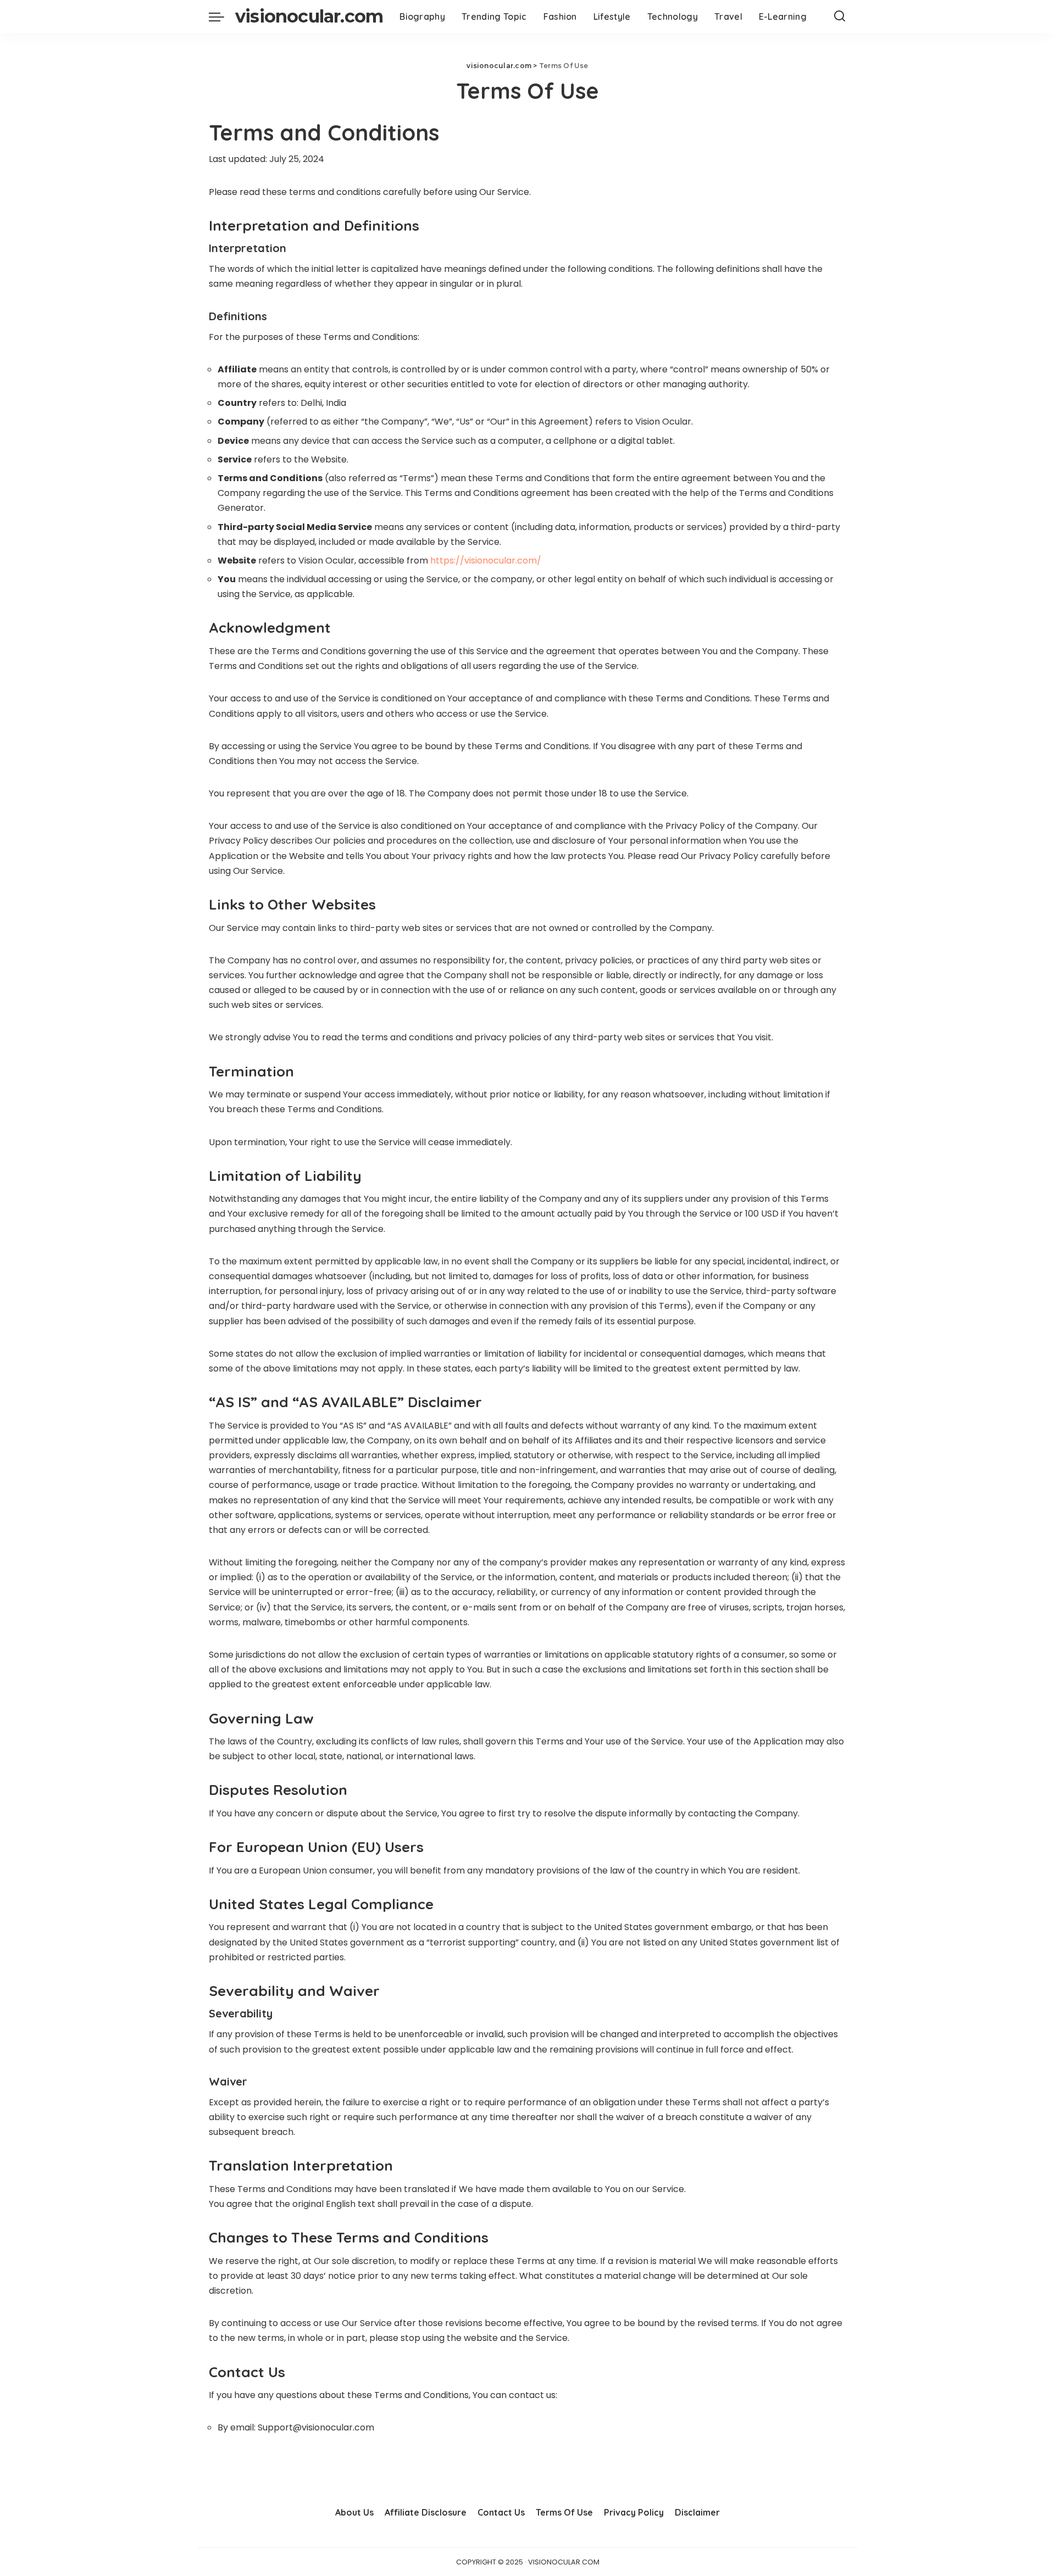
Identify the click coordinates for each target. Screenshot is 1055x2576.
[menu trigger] (222, 16)
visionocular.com (309, 16)
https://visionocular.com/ (486, 561)
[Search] (840, 16)
